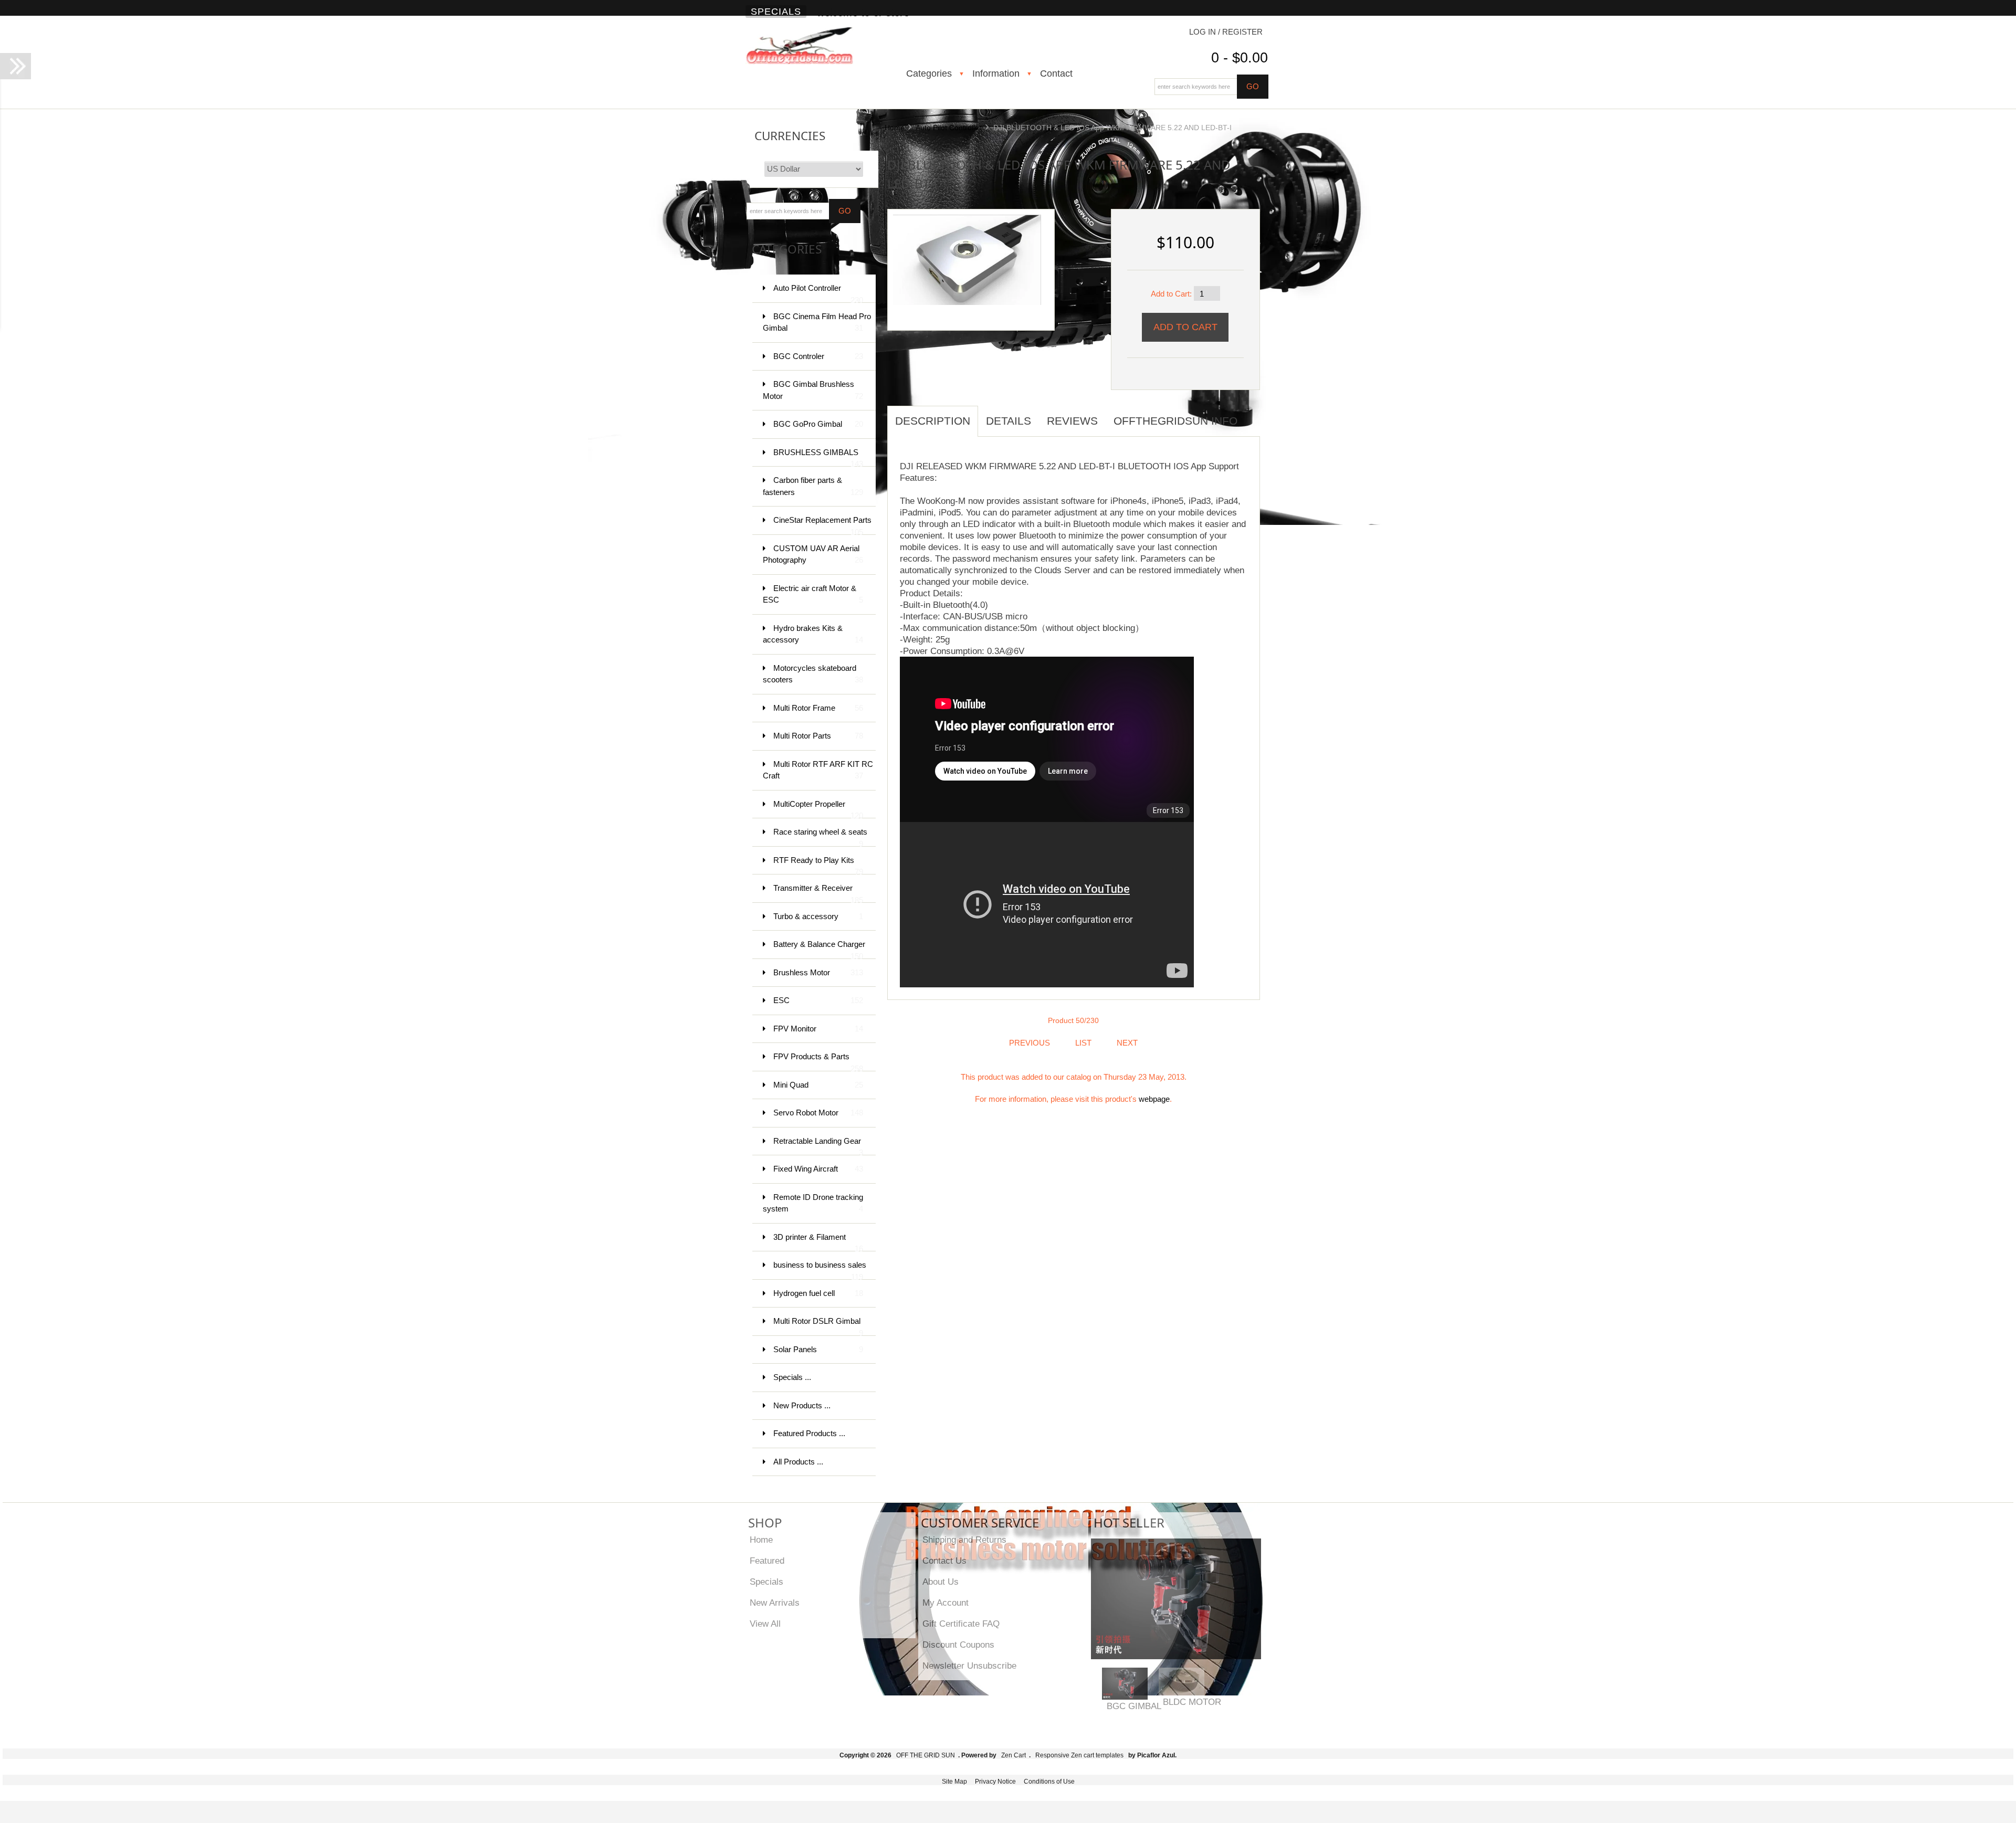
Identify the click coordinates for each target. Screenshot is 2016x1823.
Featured (767, 1561)
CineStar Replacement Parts (822, 525)
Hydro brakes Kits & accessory (813, 634)
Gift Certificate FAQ (961, 1624)
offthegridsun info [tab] (1175, 421)
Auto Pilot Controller (949, 128)
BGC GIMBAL (1134, 1706)
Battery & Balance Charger (819, 949)
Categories (929, 73)
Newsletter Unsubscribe (969, 1666)
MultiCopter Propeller (818, 809)
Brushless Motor (818, 972)
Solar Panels (818, 1349)
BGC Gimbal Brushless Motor (813, 390)
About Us (941, 1582)
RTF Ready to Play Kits (818, 865)
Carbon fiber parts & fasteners (813, 486)
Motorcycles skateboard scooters (813, 674)
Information (996, 73)
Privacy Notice (995, 1782)
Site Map (954, 1782)
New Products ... (802, 1405)
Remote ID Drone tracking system (813, 1203)
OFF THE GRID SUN (926, 1755)
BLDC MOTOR (1192, 1702)
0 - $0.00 (1240, 58)
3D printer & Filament (818, 1242)
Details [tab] (1009, 421)
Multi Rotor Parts (818, 736)
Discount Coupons (958, 1645)
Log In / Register (1226, 32)
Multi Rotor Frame (818, 708)
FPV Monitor (818, 1029)
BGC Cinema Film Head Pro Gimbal (817, 322)
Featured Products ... (809, 1433)
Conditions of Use (1049, 1782)
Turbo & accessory (818, 916)
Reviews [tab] (1072, 421)
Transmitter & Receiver (818, 893)
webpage (1154, 1099)
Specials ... (792, 1377)
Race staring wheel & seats (820, 837)
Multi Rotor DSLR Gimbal (818, 1326)
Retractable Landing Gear (818, 1146)
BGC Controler (818, 356)
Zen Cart (1014, 1755)
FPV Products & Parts (818, 1062)
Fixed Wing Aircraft (818, 1169)
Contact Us (944, 1561)
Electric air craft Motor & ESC (813, 594)
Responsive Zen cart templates (1079, 1755)
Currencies (790, 136)
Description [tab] (933, 421)
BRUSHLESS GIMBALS (818, 457)
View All (765, 1624)
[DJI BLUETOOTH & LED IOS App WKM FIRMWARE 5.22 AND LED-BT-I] (967, 259)
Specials (776, 12)
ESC (818, 1000)
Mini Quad (818, 1085)
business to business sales (820, 1270)
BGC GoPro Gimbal (818, 424)
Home (895, 128)
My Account (946, 1603)
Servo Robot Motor (818, 1113)
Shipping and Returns (964, 1540)
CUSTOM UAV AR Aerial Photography (813, 554)
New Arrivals (775, 1603)
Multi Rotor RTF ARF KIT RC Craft (818, 770)
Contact (1056, 73)
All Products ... (798, 1462)
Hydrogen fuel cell (818, 1293)
